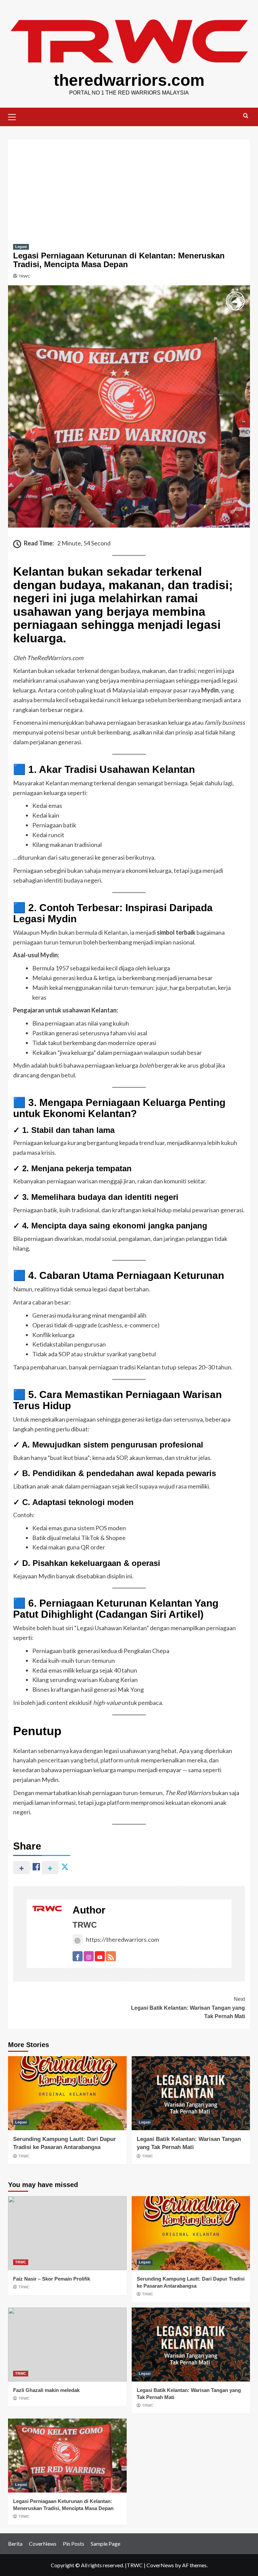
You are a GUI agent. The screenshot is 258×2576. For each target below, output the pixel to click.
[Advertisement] (129, 187)
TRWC (25, 276)
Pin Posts (74, 2544)
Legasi (21, 247)
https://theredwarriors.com (122, 1939)
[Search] (246, 116)
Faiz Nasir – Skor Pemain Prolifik (52, 2279)
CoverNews (43, 2544)
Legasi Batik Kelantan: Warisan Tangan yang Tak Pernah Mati (188, 2008)
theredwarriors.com (129, 80)
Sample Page (105, 2544)
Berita (15, 2544)
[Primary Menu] (15, 116)
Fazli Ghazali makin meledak (46, 2390)
